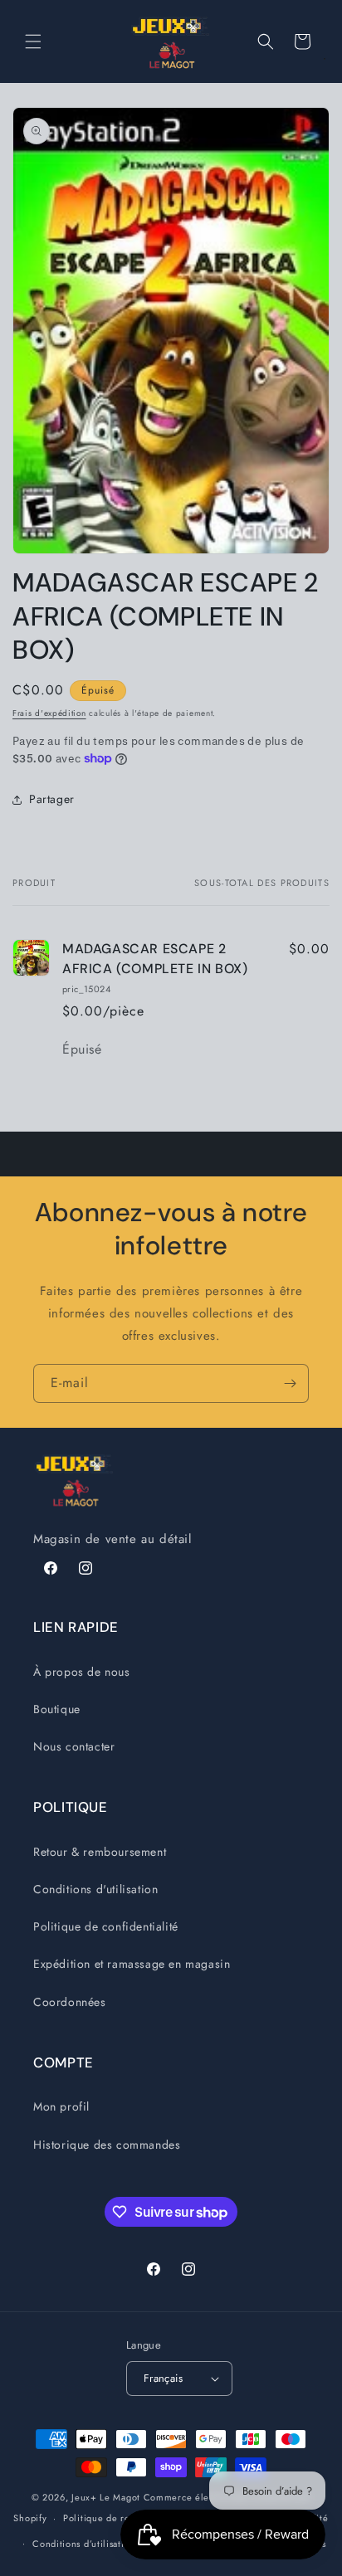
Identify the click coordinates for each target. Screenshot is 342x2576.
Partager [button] (52, 799)
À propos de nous (82, 1672)
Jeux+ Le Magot (106, 2497)
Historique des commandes (107, 2145)
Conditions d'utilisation (95, 1889)
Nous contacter (74, 1746)
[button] (33, 41)
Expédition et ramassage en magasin (132, 1964)
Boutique (57, 1709)
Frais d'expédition (49, 713)
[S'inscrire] (290, 1383)
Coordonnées (70, 2002)
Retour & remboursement (100, 1852)
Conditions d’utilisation (84, 2544)
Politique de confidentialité (106, 1926)
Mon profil (61, 2106)
